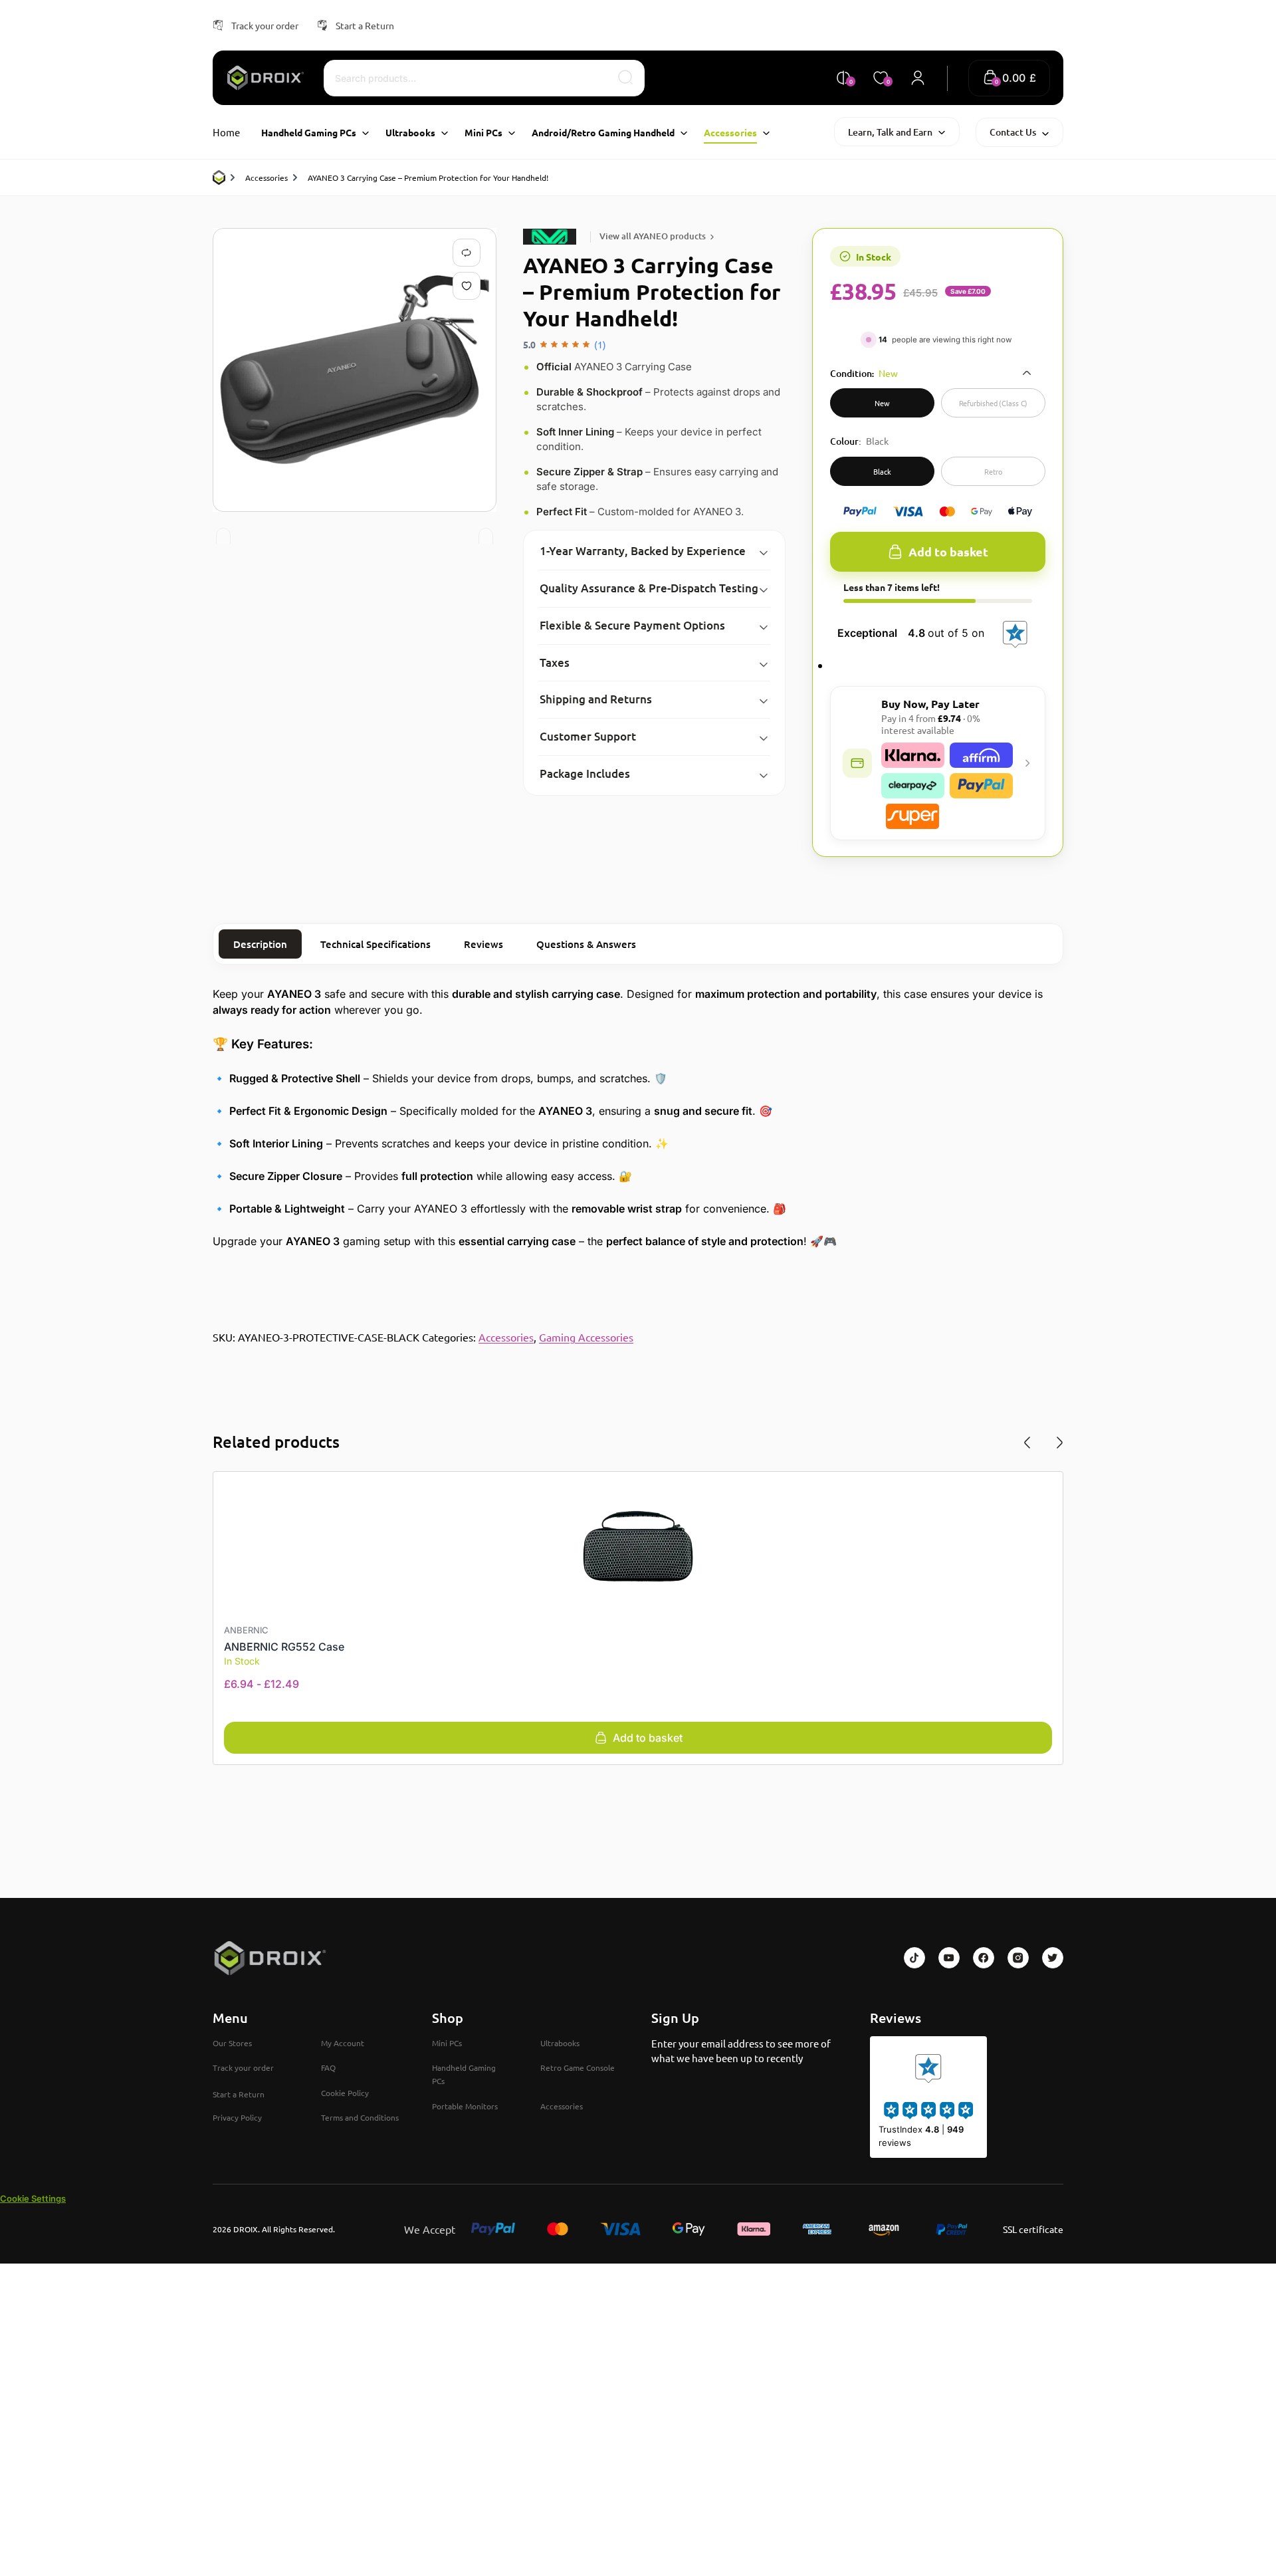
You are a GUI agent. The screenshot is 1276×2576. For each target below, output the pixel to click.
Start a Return (365, 25)
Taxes (555, 662)
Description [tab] (260, 944)
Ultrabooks (560, 2043)
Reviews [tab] (483, 944)
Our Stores (232, 2043)
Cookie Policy (345, 2093)
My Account (343, 2043)
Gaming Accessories (586, 1337)
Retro (993, 471)
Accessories (266, 177)
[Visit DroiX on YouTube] (949, 1958)
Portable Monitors (465, 2106)
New (882, 403)
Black (882, 471)
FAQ (328, 2067)
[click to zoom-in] (355, 370)
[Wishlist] (469, 286)
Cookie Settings (33, 2198)
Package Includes (585, 773)
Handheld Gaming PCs (464, 2074)
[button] (1009, 78)
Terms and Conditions (360, 2117)
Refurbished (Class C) (994, 403)
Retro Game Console (578, 2067)
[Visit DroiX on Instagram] (1018, 1958)
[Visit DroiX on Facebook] (984, 1958)
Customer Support (588, 736)
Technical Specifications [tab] (375, 944)
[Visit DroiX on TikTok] (914, 1958)
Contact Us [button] (1013, 132)
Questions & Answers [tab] (586, 944)
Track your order (265, 25)
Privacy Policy (237, 2117)
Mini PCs (447, 2043)
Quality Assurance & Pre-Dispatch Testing (649, 588)
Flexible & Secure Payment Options (632, 625)
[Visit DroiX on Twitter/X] (1053, 1958)
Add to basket (948, 551)
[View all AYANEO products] (552, 237)
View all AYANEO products (653, 236)
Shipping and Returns (596, 699)
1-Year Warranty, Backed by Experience (643, 551)
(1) (600, 344)
